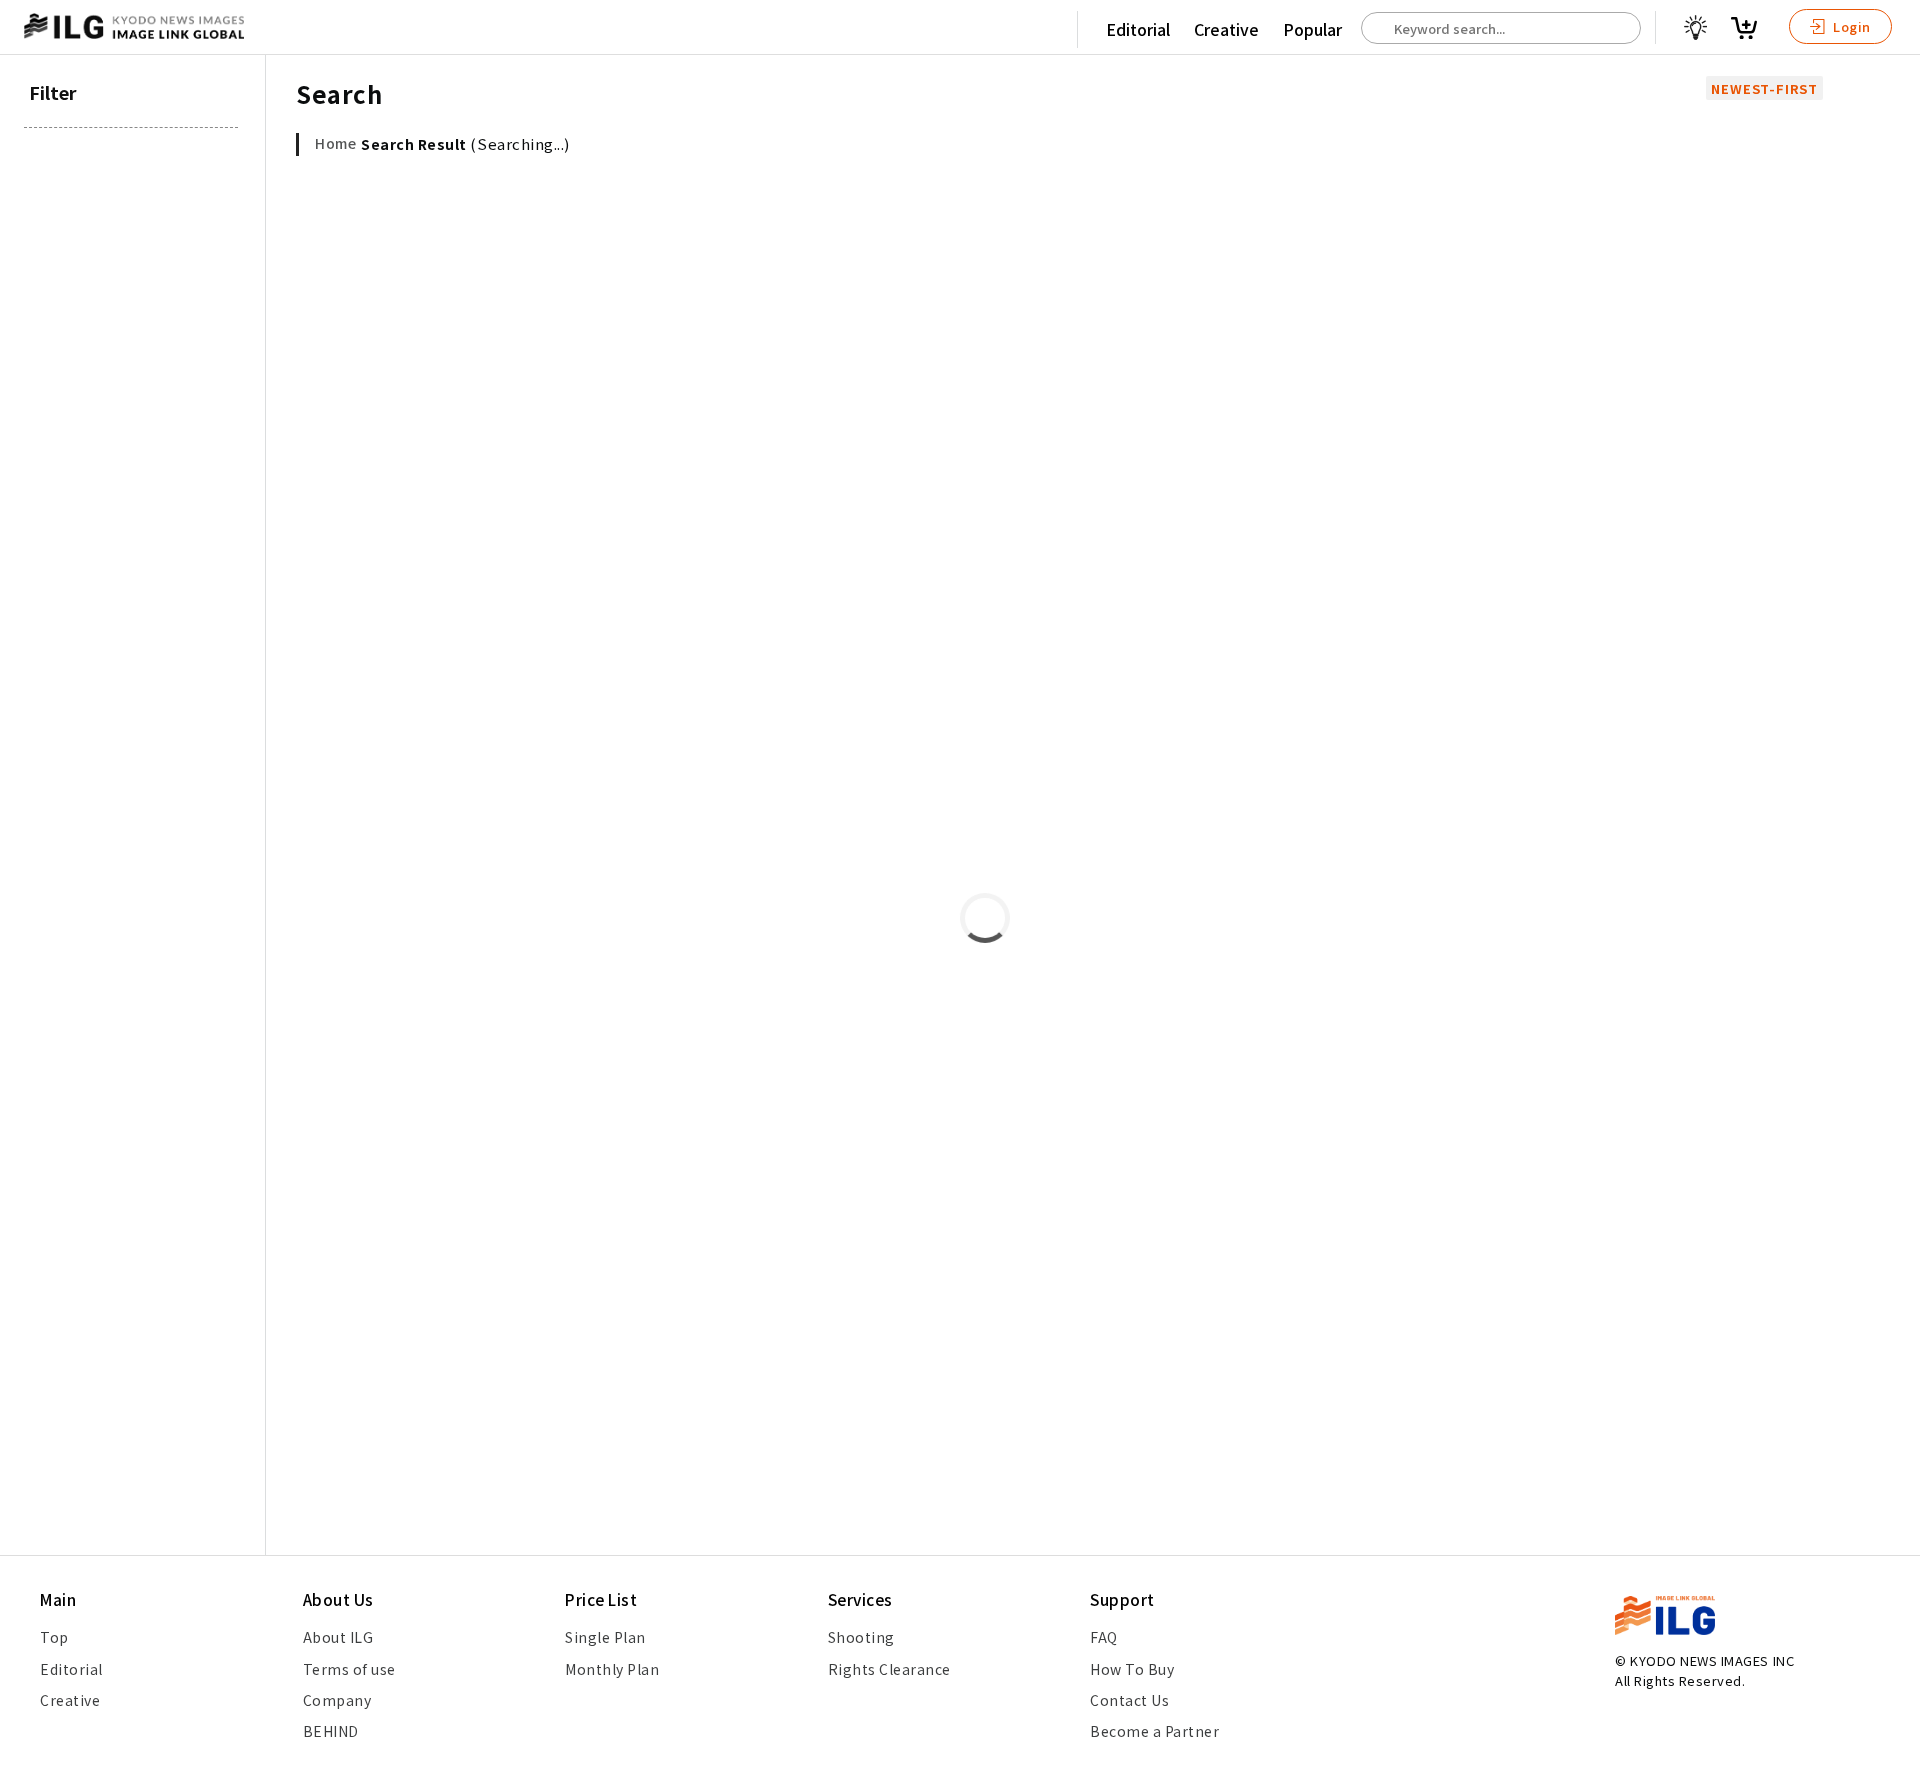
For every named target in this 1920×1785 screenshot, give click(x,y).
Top (54, 1637)
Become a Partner (1154, 1731)
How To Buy (1132, 1669)
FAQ (1104, 1637)
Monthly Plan (612, 1669)
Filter (53, 92)
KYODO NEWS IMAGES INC (1712, 1660)
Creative (1226, 29)
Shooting (861, 1637)
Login (1850, 26)
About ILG (338, 1637)
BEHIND (331, 1731)
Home (335, 143)
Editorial (1138, 29)
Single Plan (605, 1637)
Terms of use (349, 1669)
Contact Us (1129, 1700)
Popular (1312, 29)
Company (337, 1700)
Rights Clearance (889, 1669)
